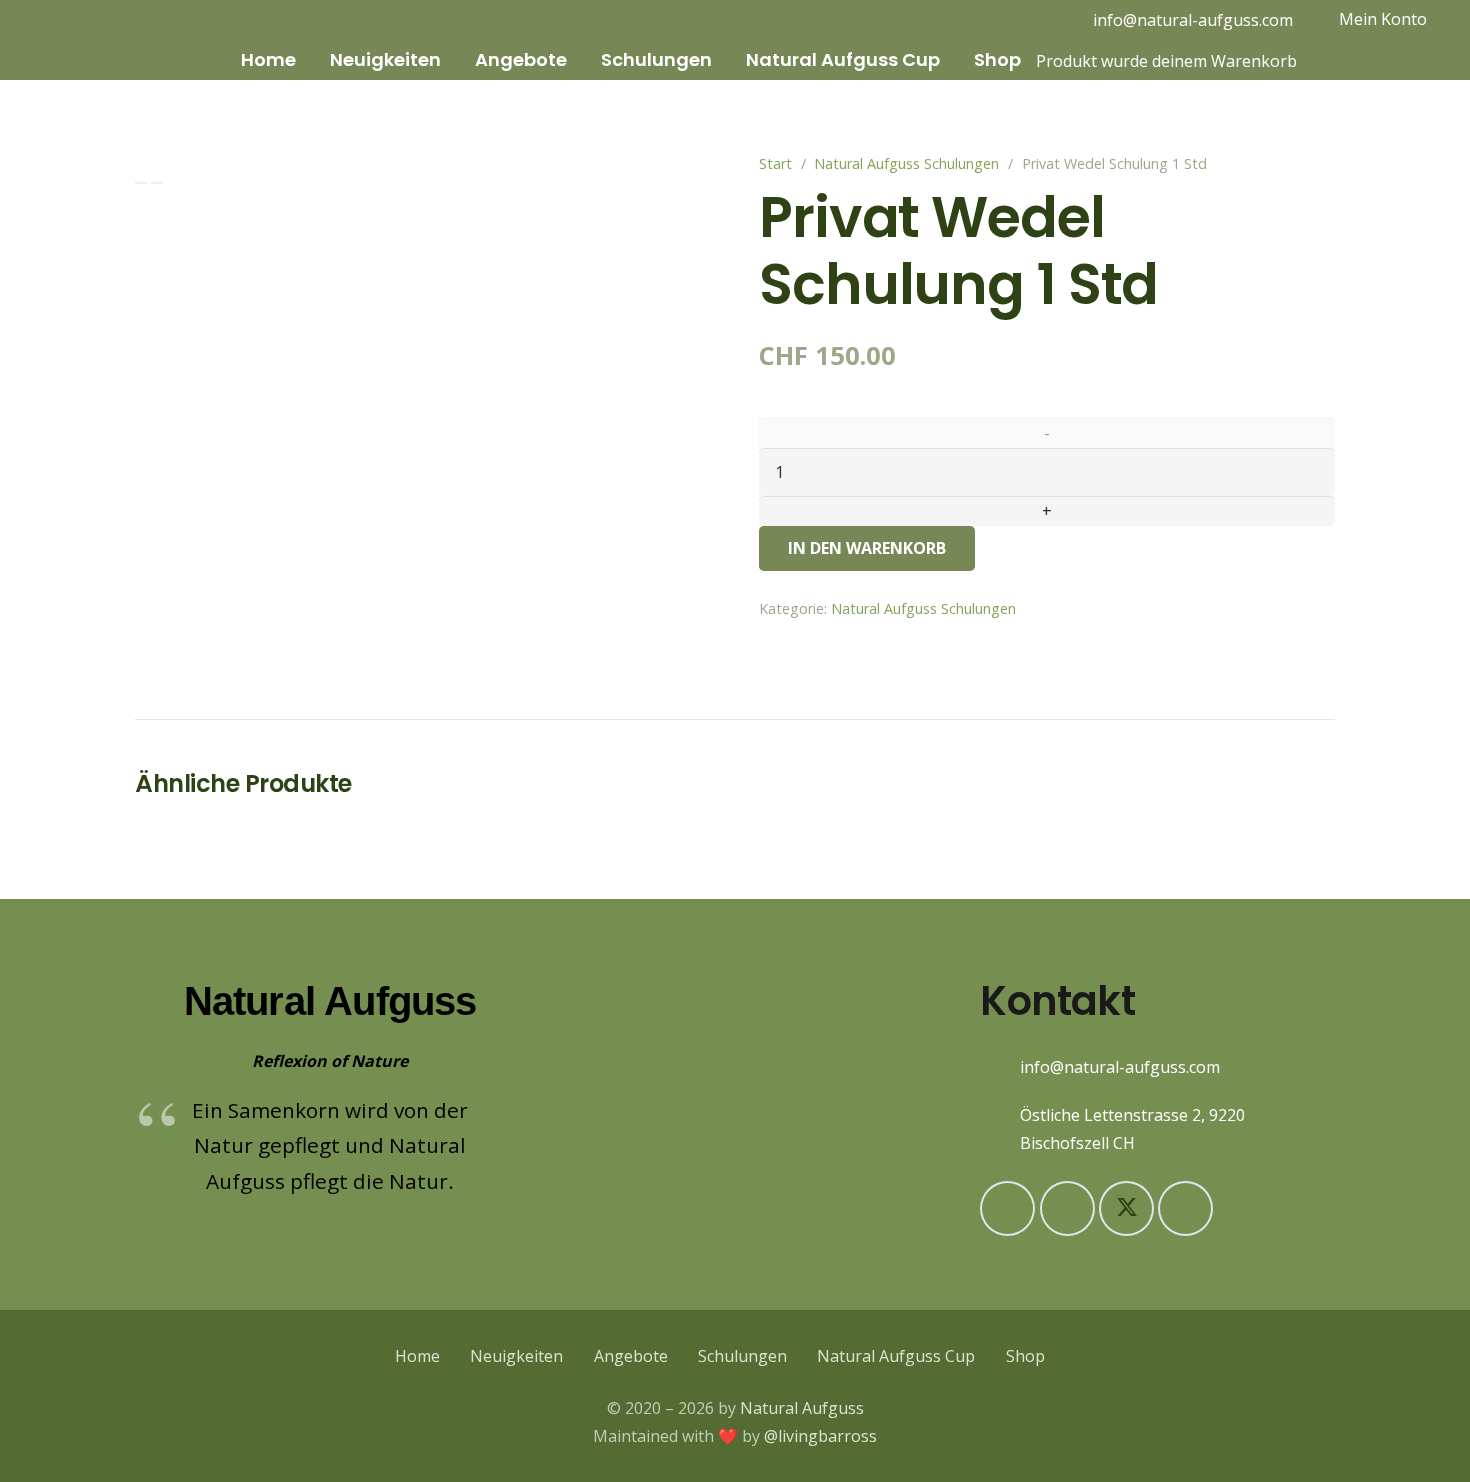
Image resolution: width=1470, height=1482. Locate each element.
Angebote (631, 1356)
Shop (1025, 1356)
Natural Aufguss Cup (896, 1356)
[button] (309, 60)
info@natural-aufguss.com (1120, 1067)
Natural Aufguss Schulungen (906, 163)
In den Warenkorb (867, 548)
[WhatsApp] (1185, 1208)
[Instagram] (1004, 20)
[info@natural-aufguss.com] (1000, 1066)
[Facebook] (1067, 1208)
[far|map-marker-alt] (1000, 1128)
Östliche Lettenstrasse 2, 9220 (1132, 1115)
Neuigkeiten (516, 1356)
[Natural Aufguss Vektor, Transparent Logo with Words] (121, 40)
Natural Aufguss (802, 1408)
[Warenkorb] (1044, 19)
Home (417, 1356)
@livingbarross (820, 1436)
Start (775, 163)
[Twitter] (1126, 1208)
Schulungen (742, 1356)
